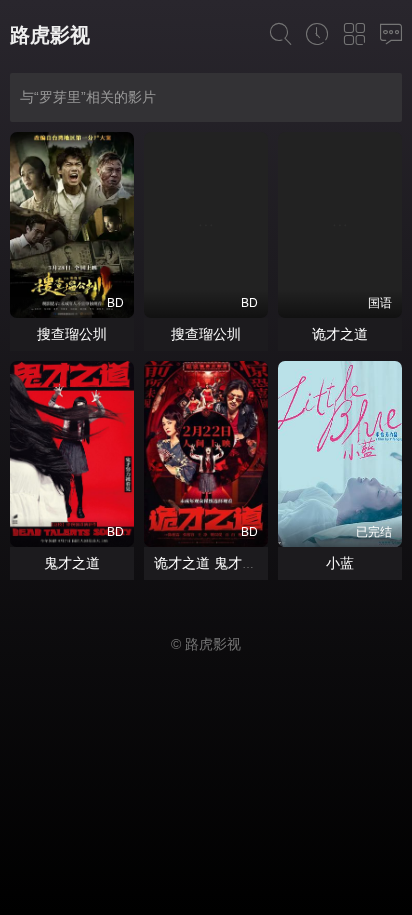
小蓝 (340, 563)
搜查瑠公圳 (72, 334)
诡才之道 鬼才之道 (212, 563)
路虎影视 (50, 35)
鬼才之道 (72, 563)
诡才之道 (340, 334)
